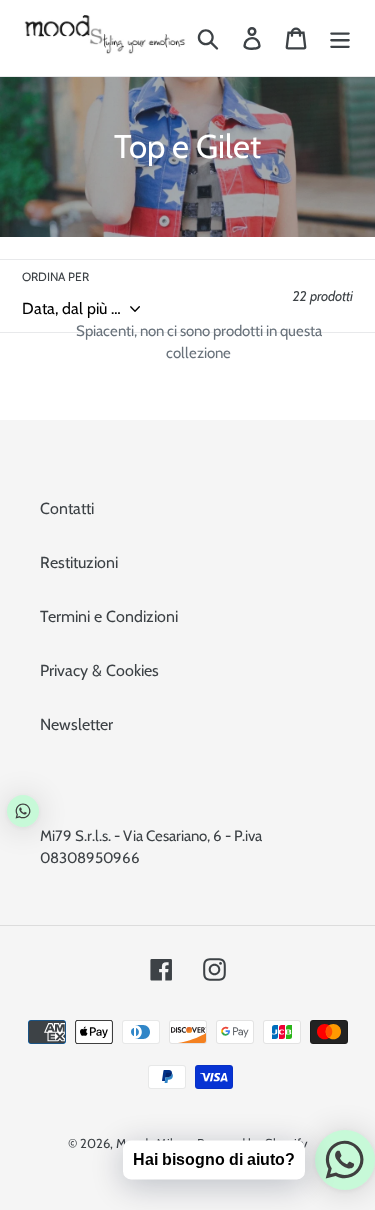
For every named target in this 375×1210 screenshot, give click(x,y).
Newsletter (76, 724)
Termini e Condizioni (109, 616)
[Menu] (340, 38)
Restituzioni (79, 562)
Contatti (67, 508)
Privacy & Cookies (99, 670)
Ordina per (55, 276)
